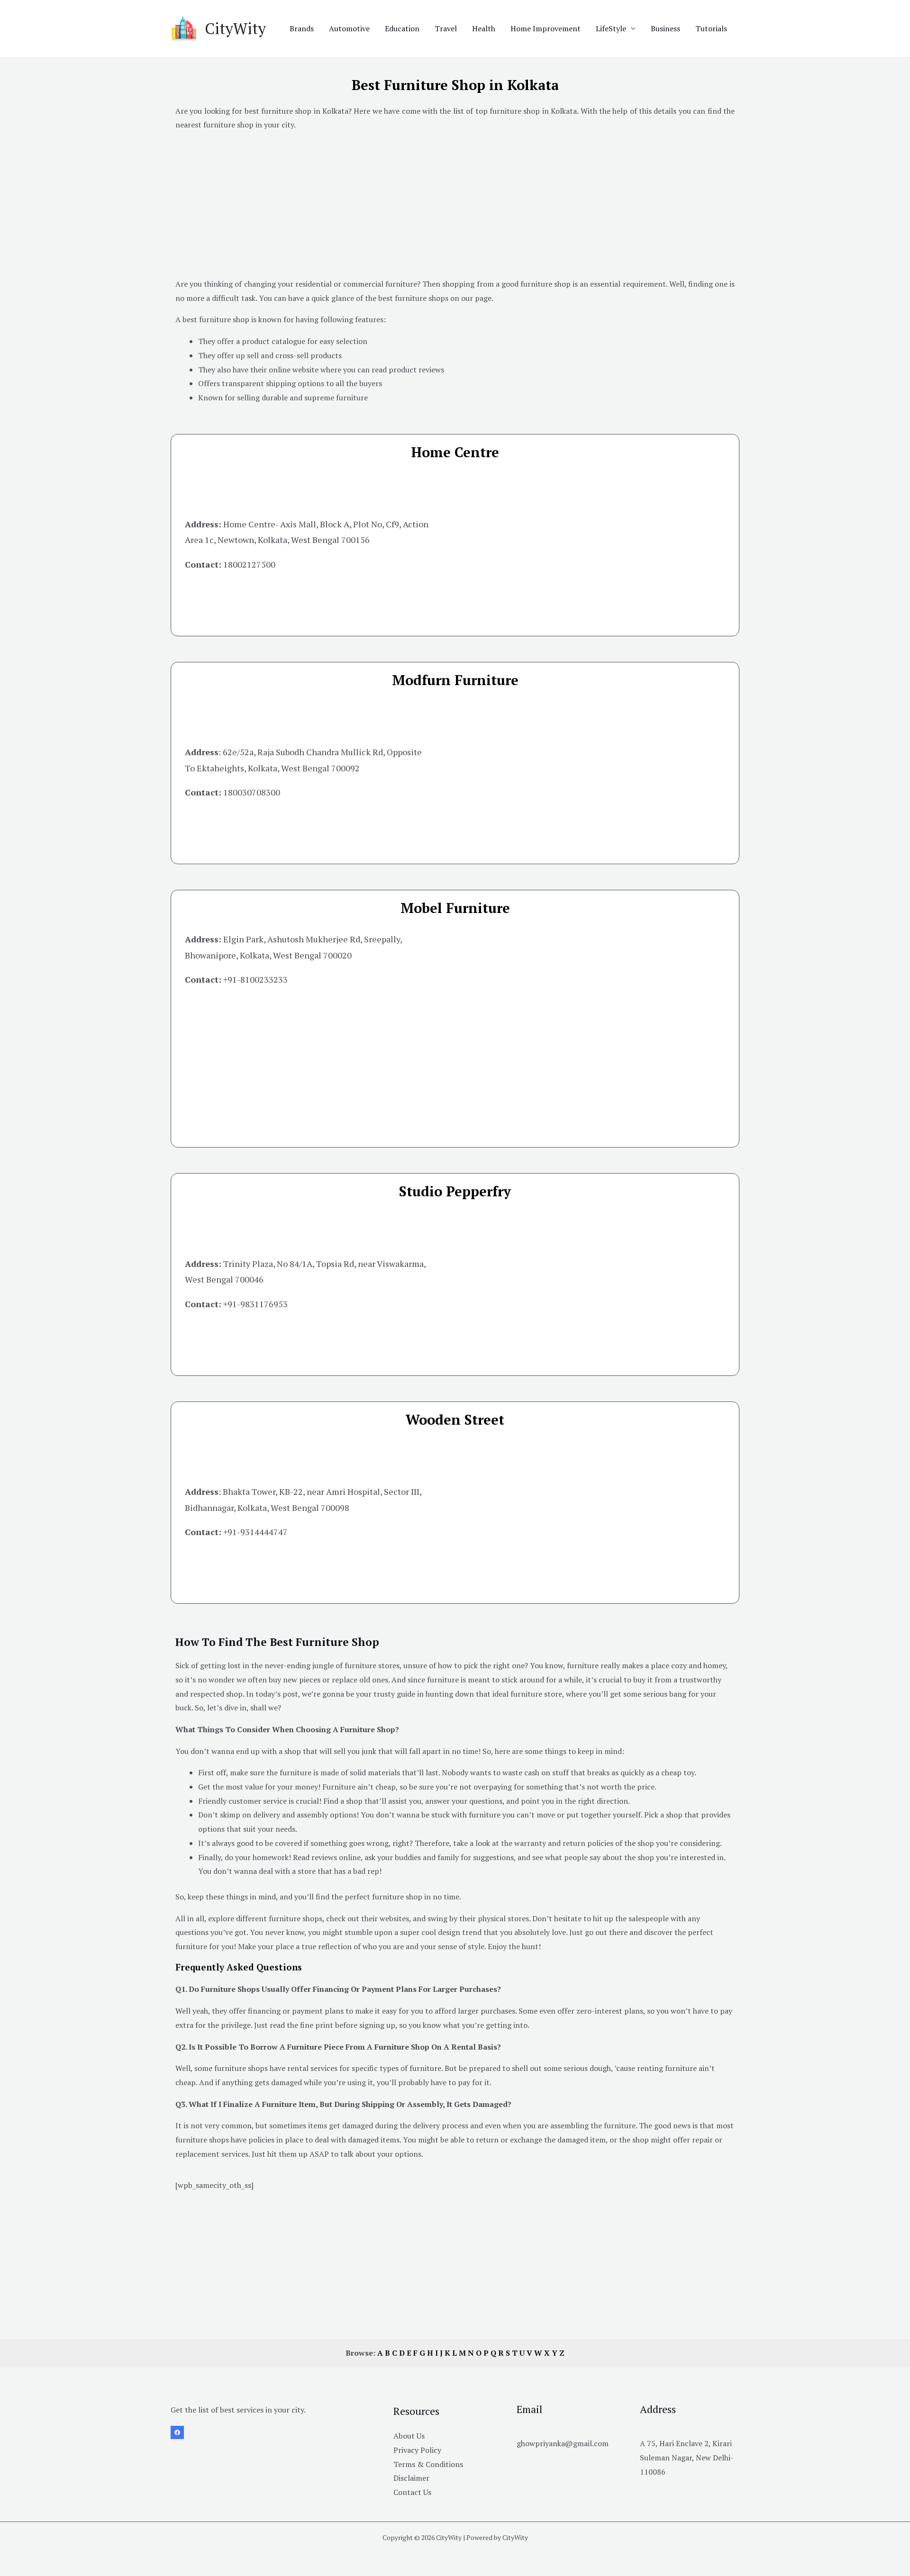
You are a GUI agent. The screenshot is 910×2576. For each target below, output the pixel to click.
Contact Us (412, 2492)
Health (484, 28)
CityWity (235, 28)
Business (665, 28)
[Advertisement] (455, 206)
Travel (446, 28)
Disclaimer (411, 2478)
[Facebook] (177, 2432)
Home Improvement (546, 28)
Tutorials (711, 28)
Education (402, 28)
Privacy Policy (417, 2450)
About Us (409, 2436)
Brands (302, 28)
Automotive (349, 28)
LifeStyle (611, 28)
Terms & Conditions (428, 2464)
